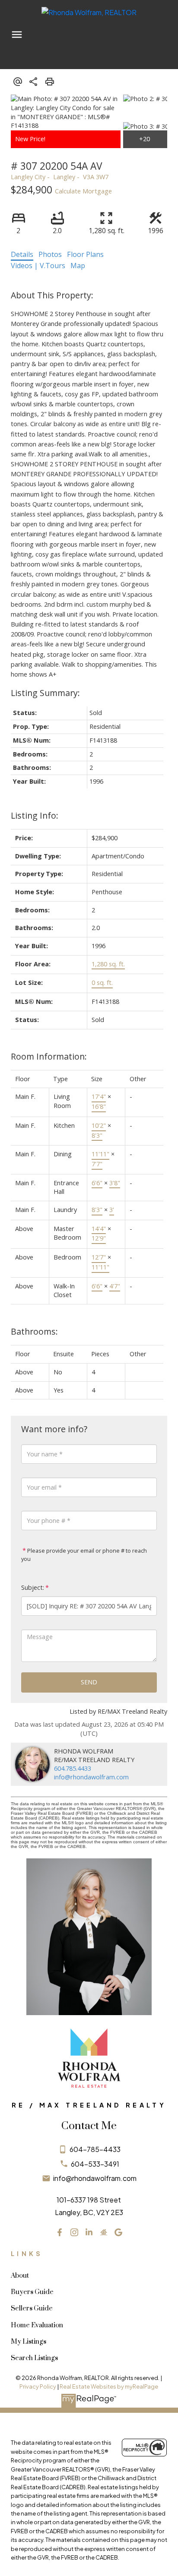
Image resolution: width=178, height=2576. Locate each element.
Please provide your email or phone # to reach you (84, 1555)
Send (89, 1682)
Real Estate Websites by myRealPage (109, 2386)
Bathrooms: (34, 1331)
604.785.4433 (73, 1768)
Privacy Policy (38, 2386)
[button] (60, 2232)
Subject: (33, 1587)
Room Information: (49, 1056)
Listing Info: (35, 815)
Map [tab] (78, 266)
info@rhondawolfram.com (91, 1777)
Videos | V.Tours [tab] (38, 266)
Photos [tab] (50, 254)
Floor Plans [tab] (85, 254)
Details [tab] (22, 254)
